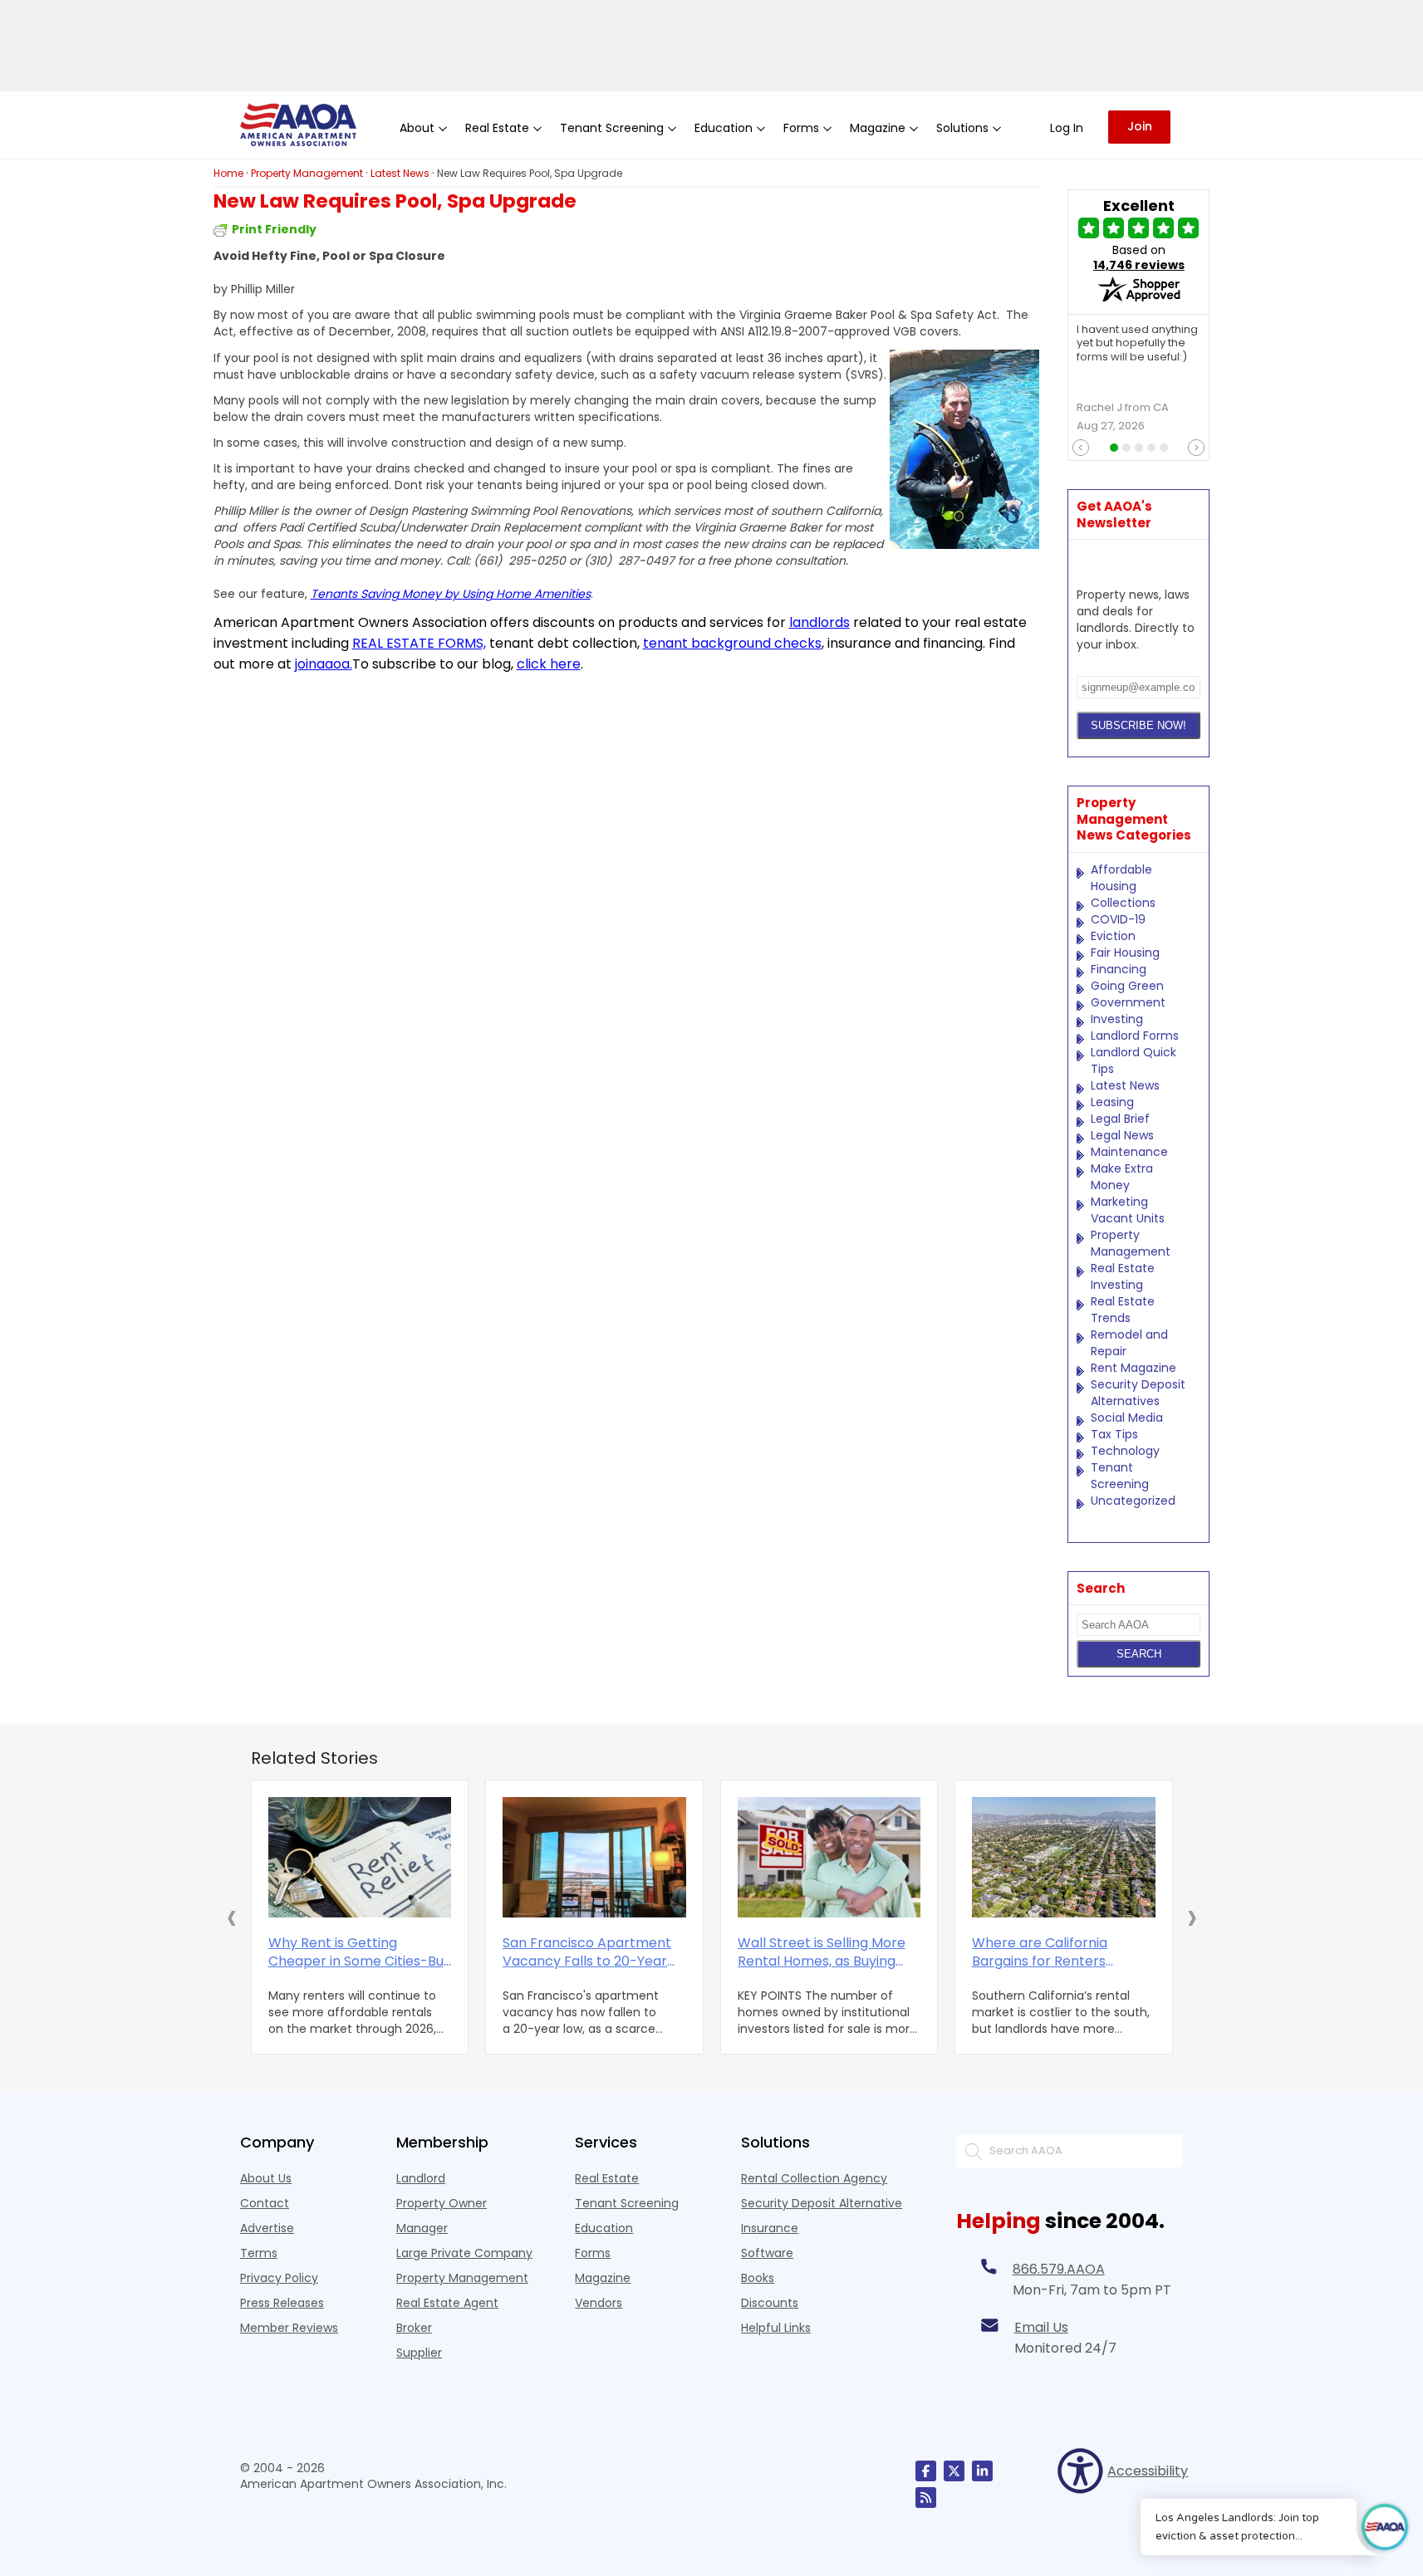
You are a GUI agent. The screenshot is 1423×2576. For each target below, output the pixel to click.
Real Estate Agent (447, 2303)
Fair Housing (1125, 953)
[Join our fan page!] (926, 2471)
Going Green (1127, 986)
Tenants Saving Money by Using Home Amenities (451, 594)
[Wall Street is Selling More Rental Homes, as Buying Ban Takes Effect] (829, 1857)
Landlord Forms (1135, 1036)
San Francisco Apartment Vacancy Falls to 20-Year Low (587, 1952)
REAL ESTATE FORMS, (419, 643)
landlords (819, 622)
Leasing (1112, 1102)
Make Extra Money (1122, 1177)
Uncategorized (1133, 1501)
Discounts (770, 2303)
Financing (1119, 969)
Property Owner (442, 2203)
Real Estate (607, 2178)
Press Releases (282, 2303)
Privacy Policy (279, 2278)
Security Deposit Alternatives (1138, 1393)
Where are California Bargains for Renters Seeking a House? (1040, 1952)
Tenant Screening (1120, 1476)
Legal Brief (1120, 1119)
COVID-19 (1118, 919)
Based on (1139, 257)
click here (549, 664)
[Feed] (926, 2498)
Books (758, 2278)
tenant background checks (732, 643)
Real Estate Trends (1123, 1310)
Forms (593, 2253)
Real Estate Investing (1123, 1276)
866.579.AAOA (1059, 2269)
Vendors (599, 2303)
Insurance (770, 2228)
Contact (265, 2203)
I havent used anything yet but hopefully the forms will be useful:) (1137, 344)
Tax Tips (1114, 1434)
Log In (1067, 128)
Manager (422, 2228)
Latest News (1125, 1085)
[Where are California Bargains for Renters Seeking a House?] (1064, 1857)
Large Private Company (464, 2253)
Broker (414, 2328)
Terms (259, 2253)
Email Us (1041, 2327)
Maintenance (1129, 1152)
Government (1128, 1002)
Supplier (419, 2353)
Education (604, 2228)
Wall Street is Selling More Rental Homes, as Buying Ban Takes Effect (822, 1952)
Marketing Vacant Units (1128, 1210)
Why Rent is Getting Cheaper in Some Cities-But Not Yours (359, 1952)
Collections (1123, 903)
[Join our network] (982, 2471)
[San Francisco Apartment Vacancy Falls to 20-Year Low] (594, 1857)
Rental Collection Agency (814, 2178)
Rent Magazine (1133, 1368)
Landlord (421, 2178)
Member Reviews (289, 2328)
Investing (1117, 1019)
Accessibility (1145, 2471)
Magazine (603, 2278)
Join (1140, 126)
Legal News (1122, 1135)
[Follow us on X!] (954, 2471)
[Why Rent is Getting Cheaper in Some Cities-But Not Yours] (360, 1857)
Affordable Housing (1121, 878)
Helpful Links (776, 2328)
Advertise (267, 2228)
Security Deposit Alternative (822, 2203)
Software (767, 2253)
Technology (1125, 1451)
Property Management (1131, 1243)
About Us (266, 2178)
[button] (232, 1917)
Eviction (1113, 936)
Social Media (1127, 1418)
